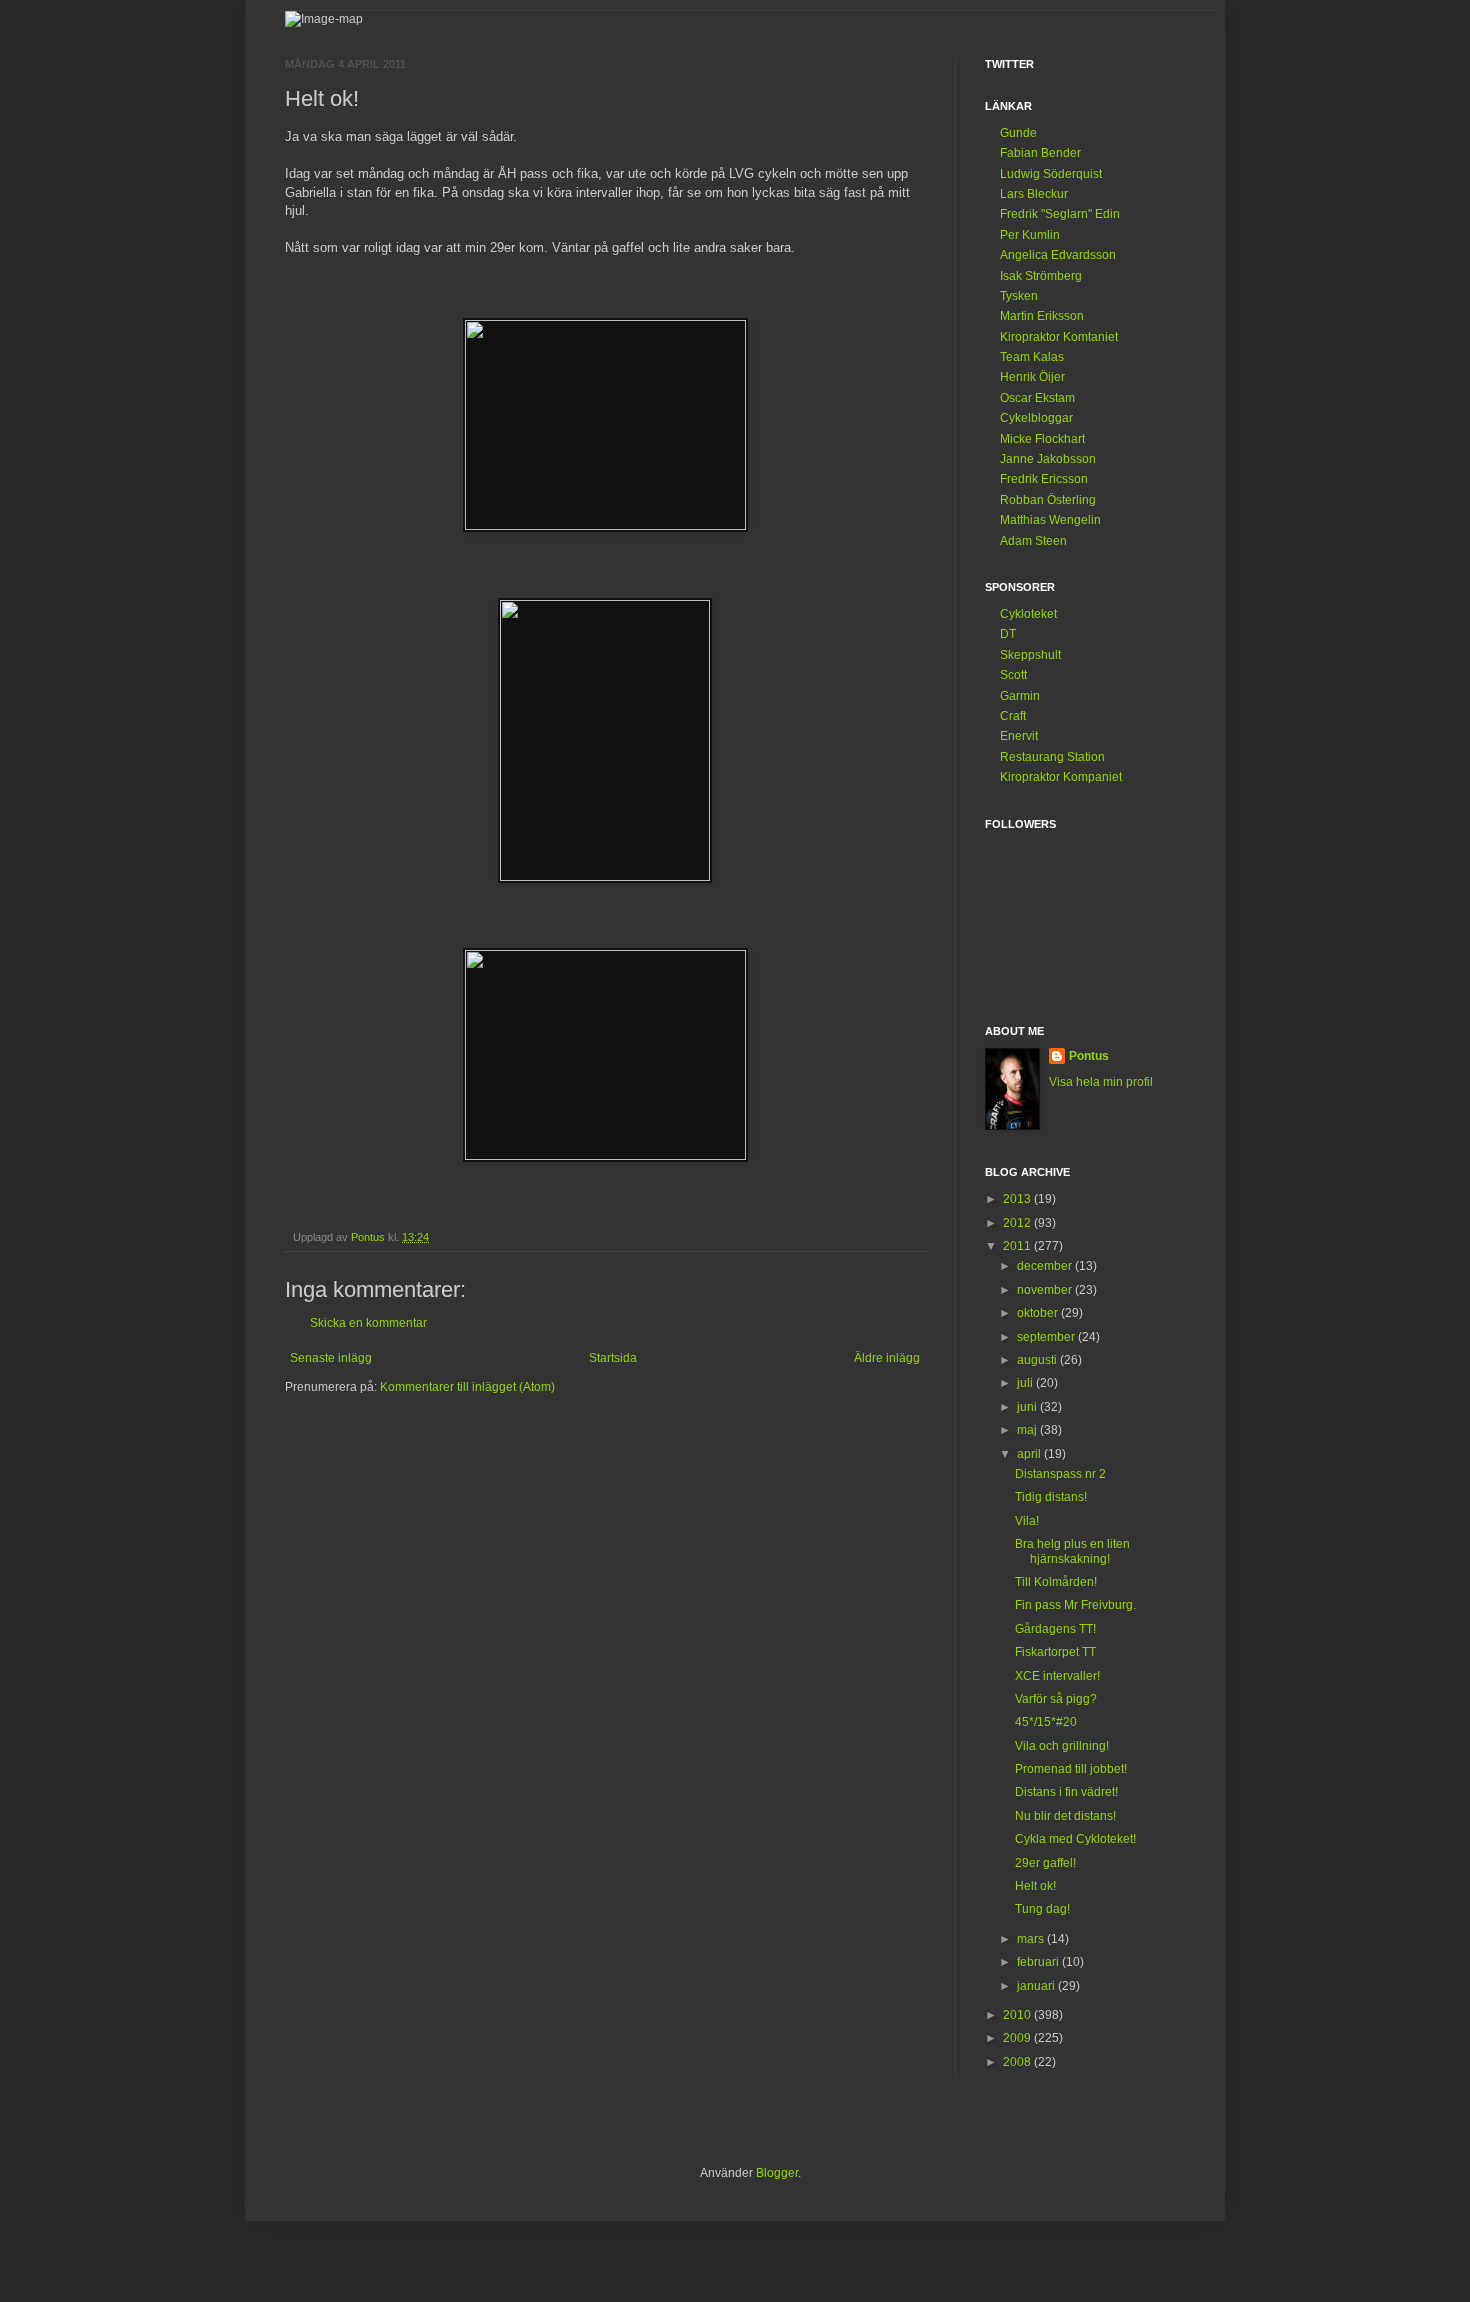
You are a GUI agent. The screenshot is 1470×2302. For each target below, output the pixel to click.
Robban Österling (1048, 500)
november (1046, 1290)
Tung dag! (1042, 1909)
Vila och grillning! (1062, 1746)
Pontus (1089, 1056)
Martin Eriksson (1042, 316)
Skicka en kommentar (368, 1323)
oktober (1039, 1313)
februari (1039, 1962)
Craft (1013, 716)
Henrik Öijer (1032, 377)
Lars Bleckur (1034, 194)
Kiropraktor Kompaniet (1061, 777)
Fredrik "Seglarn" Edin (1060, 214)
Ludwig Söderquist (1051, 174)
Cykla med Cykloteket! (1075, 1839)
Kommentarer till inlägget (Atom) (467, 1387)
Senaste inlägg (331, 1358)
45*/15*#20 (1046, 1722)
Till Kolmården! (1056, 1582)
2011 (1018, 1246)
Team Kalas (1032, 357)
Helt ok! (1035, 1886)
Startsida (613, 1358)
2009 (1018, 2038)
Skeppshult (1030, 655)
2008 (1018, 2062)
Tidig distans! (1051, 1497)
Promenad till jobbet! (1071, 1769)
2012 (1018, 1223)
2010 (1018, 2015)
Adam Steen (1033, 541)
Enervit (1019, 736)
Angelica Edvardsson (1058, 255)
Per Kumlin (1030, 235)
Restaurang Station (1052, 757)
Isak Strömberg (1041, 276)
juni (1028, 1407)
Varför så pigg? (1056, 1699)
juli (1026, 1383)
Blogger (777, 2173)
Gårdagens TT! (1055, 1629)
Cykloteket (1028, 614)
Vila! (1027, 1521)
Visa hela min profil (1101, 1082)
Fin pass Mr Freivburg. (1075, 1605)
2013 (1018, 1199)
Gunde (1018, 133)
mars (1032, 1939)
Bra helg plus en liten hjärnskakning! (1072, 1551)
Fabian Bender (1040, 153)
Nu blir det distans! (1065, 1816)
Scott (1013, 675)
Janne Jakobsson (1048, 459)
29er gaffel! (1045, 1863)
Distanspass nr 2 (1060, 1474)
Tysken (1019, 296)
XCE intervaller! (1057, 1676)
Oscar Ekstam (1037, 398)
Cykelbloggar (1036, 418)
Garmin (1020, 696)
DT (1008, 634)
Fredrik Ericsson (1044, 479)
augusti (1038, 1360)
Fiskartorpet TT (1055, 1652)
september (1047, 1337)
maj (1028, 1430)
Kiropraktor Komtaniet (1059, 337)
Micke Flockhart (1042, 439)
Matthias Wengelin (1050, 520)
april (1030, 1454)
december (1046, 1266)
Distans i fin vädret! (1066, 1792)
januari (1037, 1986)
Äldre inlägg (887, 1358)
